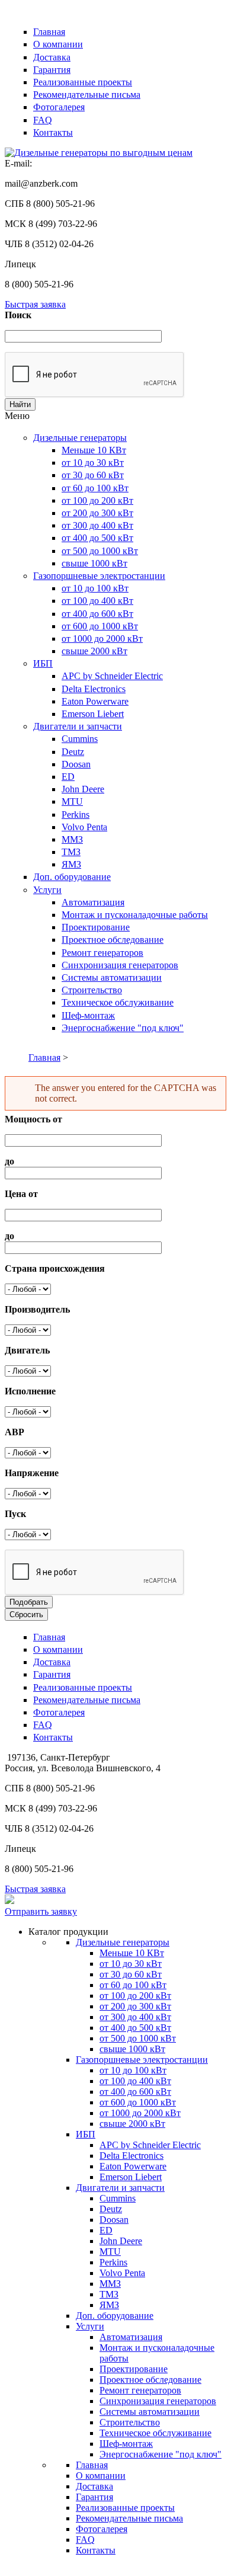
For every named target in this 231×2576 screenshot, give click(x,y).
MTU (72, 801)
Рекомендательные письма (87, 95)
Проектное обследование (113, 940)
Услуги (47, 890)
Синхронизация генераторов (120, 965)
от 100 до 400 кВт (97, 601)
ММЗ (72, 839)
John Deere (83, 789)
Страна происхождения (55, 1268)
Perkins (76, 815)
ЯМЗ (71, 864)
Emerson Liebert (93, 714)
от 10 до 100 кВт (95, 588)
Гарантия (52, 70)
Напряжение (32, 1473)
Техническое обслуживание (118, 1002)
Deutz (73, 752)
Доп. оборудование (72, 877)
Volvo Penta (84, 827)
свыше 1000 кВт (94, 563)
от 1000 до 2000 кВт (102, 639)
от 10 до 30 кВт (93, 463)
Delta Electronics (94, 689)
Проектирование (96, 927)
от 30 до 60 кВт (93, 475)
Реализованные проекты (83, 82)
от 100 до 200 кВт (97, 500)
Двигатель (27, 1350)
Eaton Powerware (95, 701)
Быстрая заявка (35, 304)
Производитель (37, 1309)
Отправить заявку (41, 1911)
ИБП (43, 663)
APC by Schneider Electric (112, 676)
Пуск (15, 1514)
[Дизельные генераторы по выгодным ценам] (99, 153)
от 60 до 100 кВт (95, 488)
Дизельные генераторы (80, 438)
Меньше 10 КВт (94, 450)
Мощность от (33, 1119)
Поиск (18, 315)
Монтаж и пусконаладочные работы (135, 915)
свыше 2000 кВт (94, 651)
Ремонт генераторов (102, 953)
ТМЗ (71, 852)
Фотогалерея (59, 107)
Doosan (76, 764)
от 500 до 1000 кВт (100, 551)
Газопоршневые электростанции (99, 576)
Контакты (53, 132)
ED (68, 777)
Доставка (52, 57)
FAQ (43, 120)
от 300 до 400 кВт (97, 525)
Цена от (21, 1194)
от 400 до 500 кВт (97, 538)
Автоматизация (93, 902)
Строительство (92, 990)
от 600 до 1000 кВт (100, 626)
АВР (15, 1432)
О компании (58, 44)
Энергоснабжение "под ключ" (123, 1028)
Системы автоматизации (112, 977)
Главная (49, 32)
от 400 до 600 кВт (97, 614)
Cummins (80, 739)
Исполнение (30, 1391)
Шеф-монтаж (88, 1015)
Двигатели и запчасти (78, 726)
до (9, 1161)
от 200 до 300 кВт (97, 513)
